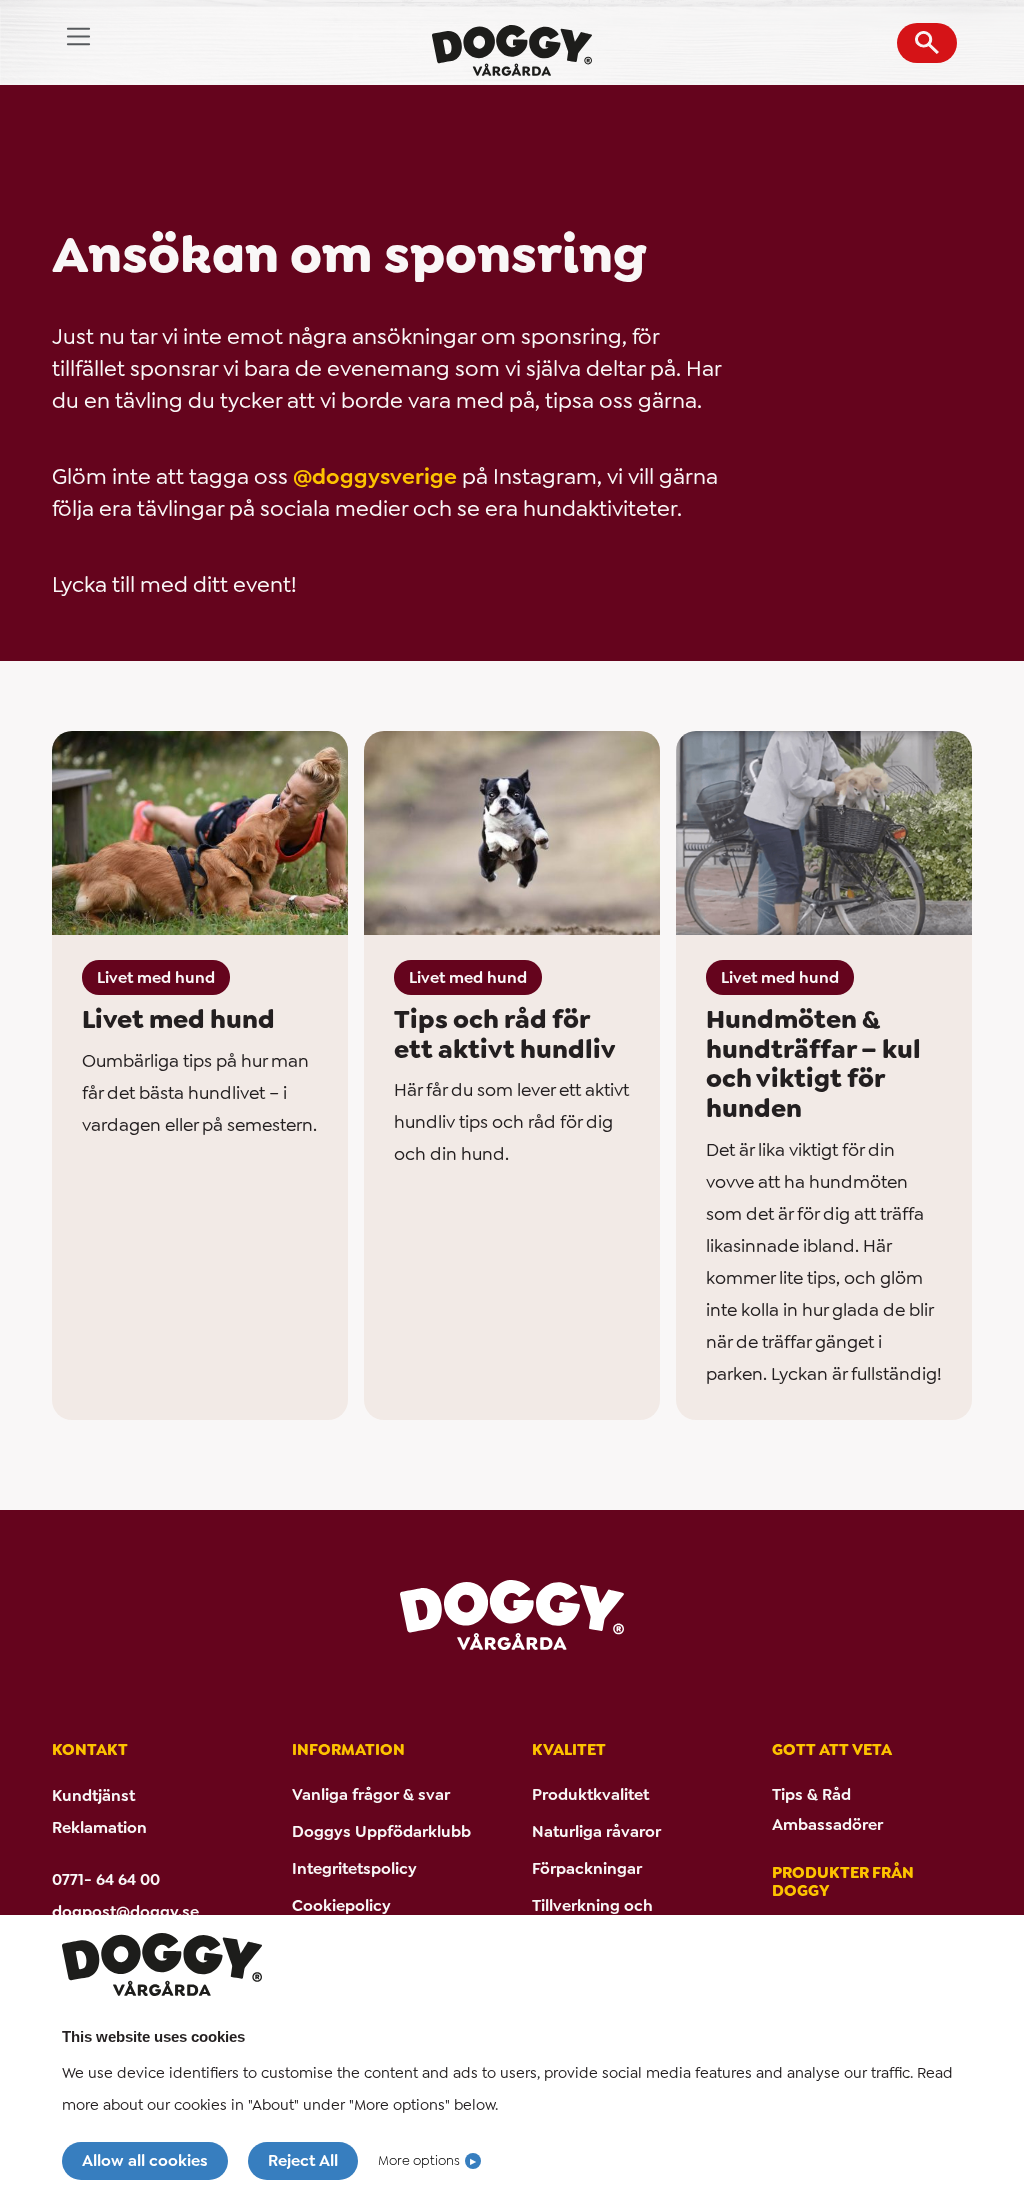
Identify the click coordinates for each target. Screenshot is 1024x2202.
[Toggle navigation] (78, 36)
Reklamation (99, 1827)
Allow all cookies (145, 2160)
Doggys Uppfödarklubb (381, 1831)
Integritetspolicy (354, 1868)
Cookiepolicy (341, 1905)
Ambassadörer (827, 1824)
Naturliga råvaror (596, 1831)
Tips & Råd (811, 1794)
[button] (927, 43)
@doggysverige (375, 476)
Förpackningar (587, 1868)
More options (419, 2160)
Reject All (303, 2160)
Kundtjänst (93, 1795)
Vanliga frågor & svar (371, 1794)
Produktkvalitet (590, 1794)
